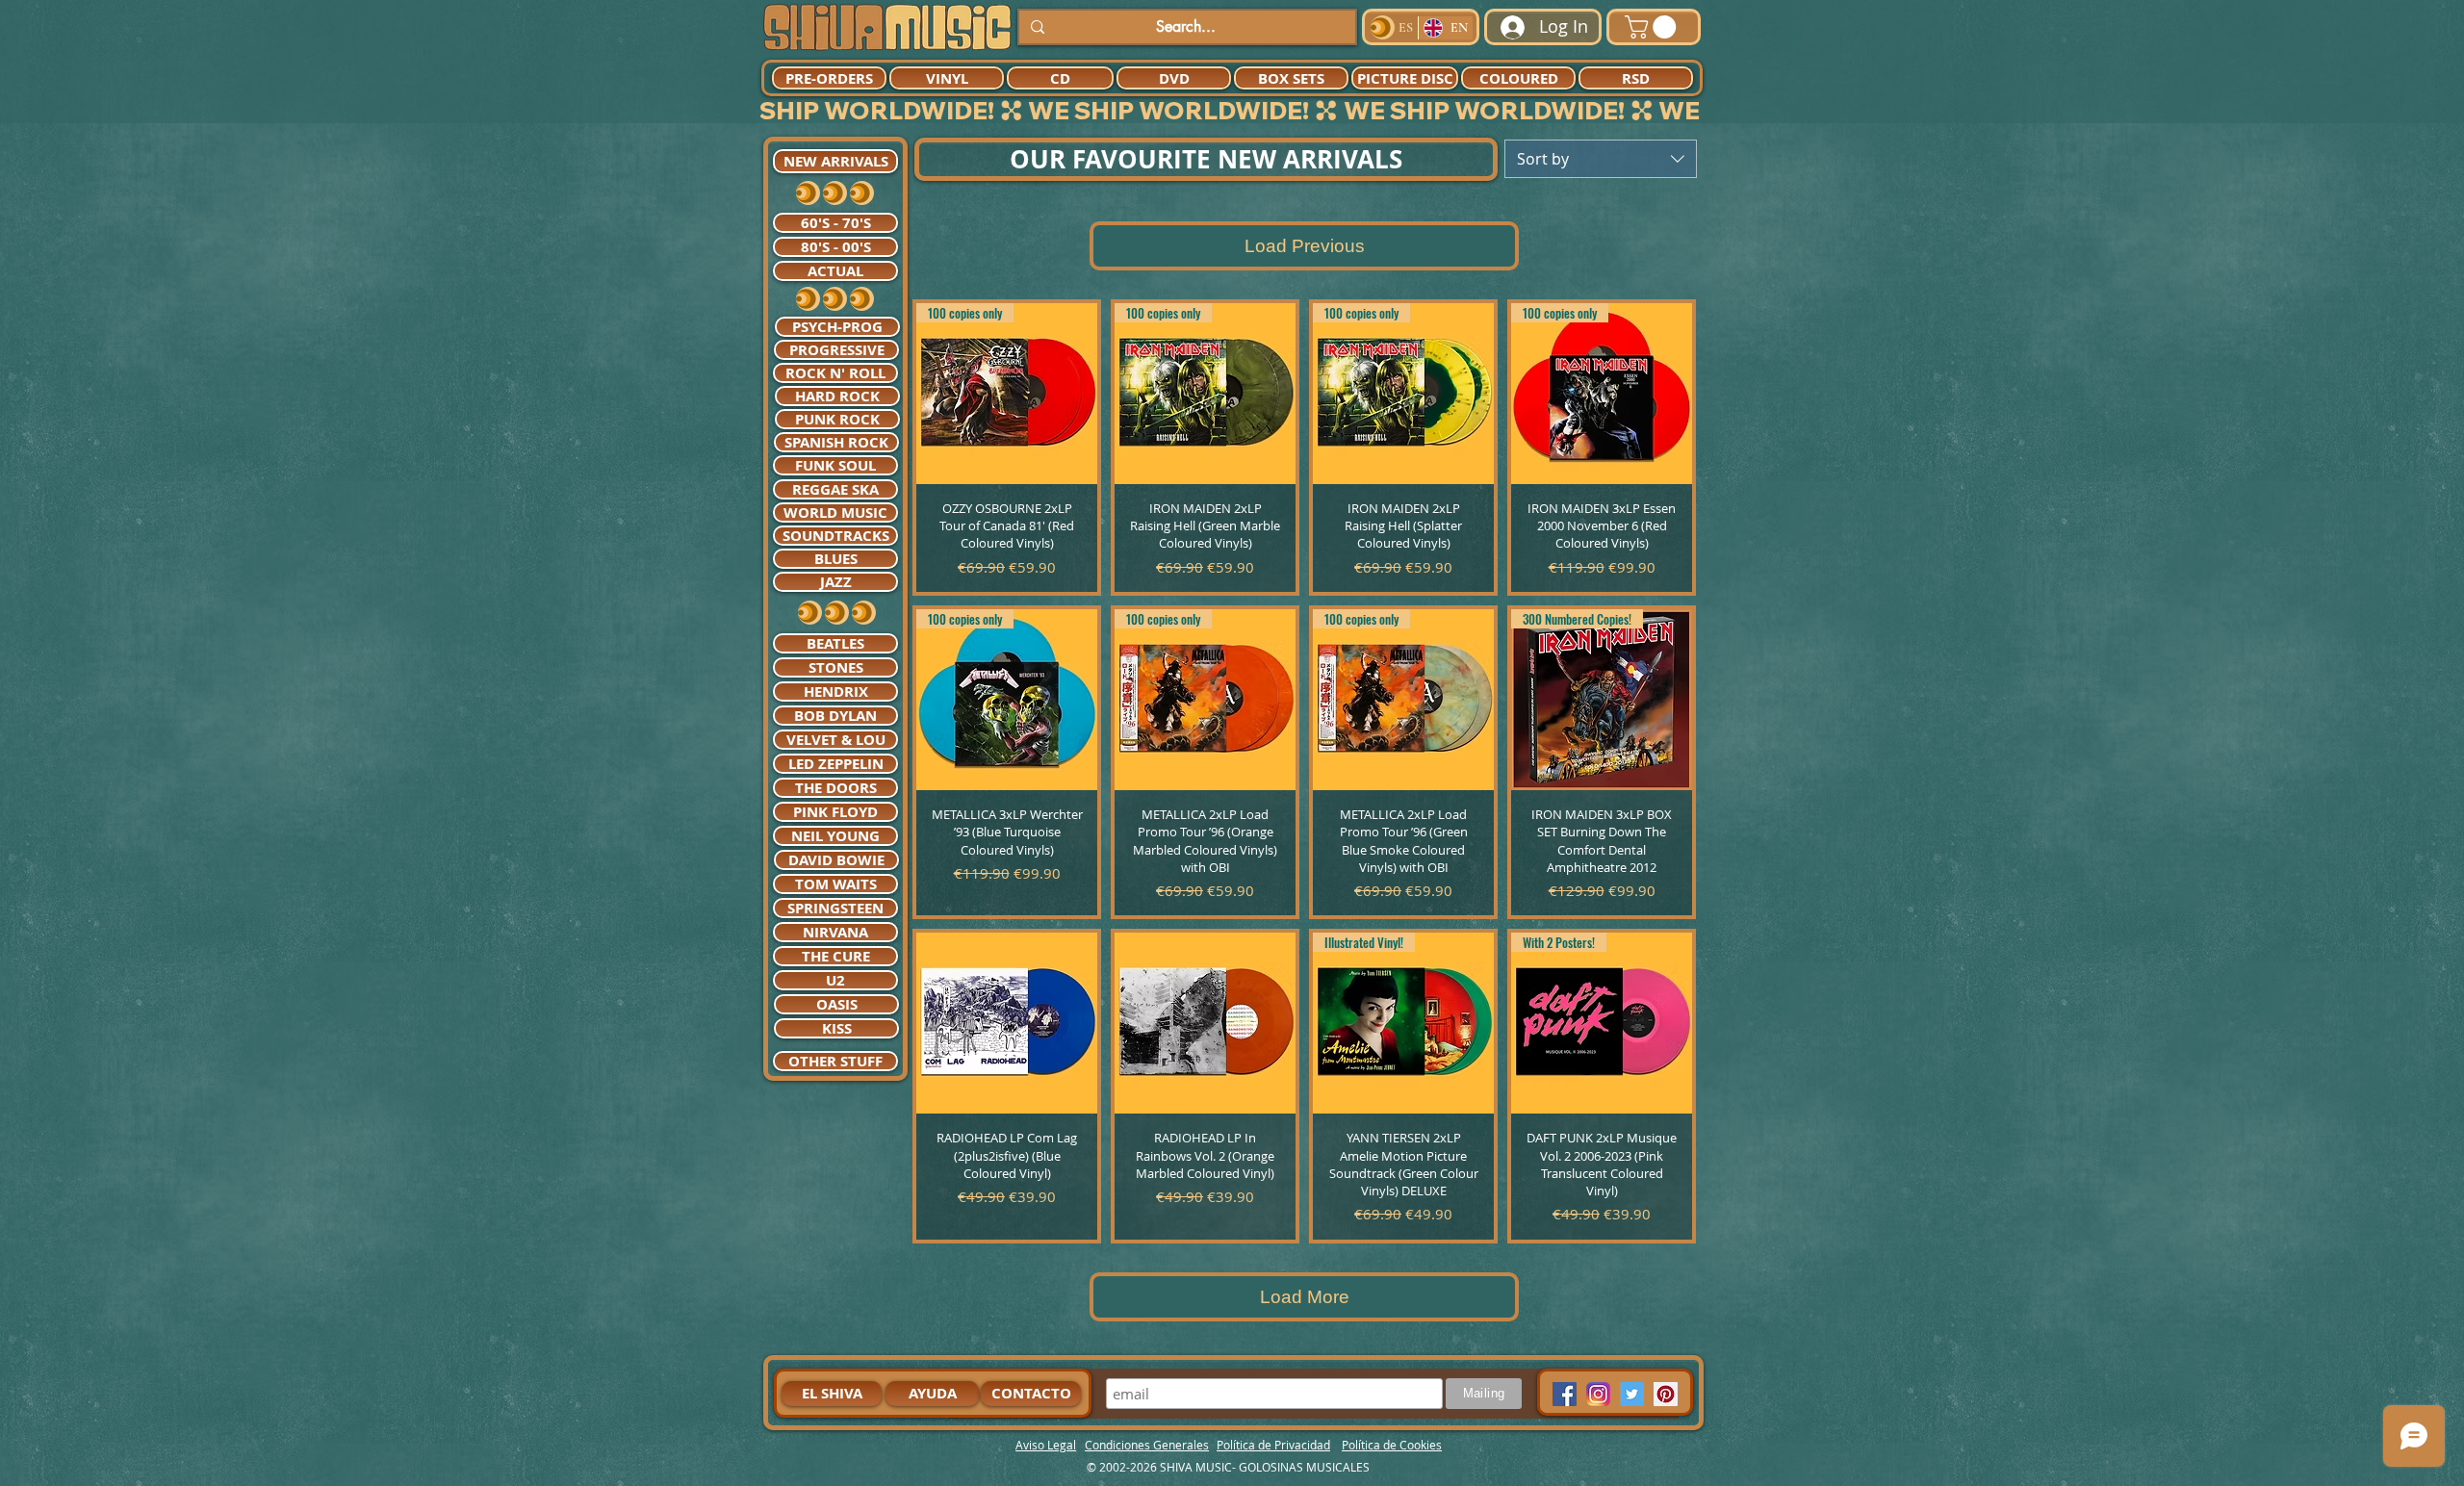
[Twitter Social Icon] (1632, 1394)
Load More (1305, 1297)
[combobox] (1601, 159)
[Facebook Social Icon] (1565, 1394)
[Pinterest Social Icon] (1666, 1394)
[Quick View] (1007, 1023)
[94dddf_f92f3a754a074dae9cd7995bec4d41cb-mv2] (1598, 1394)
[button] (1653, 27)
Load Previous (1305, 246)
